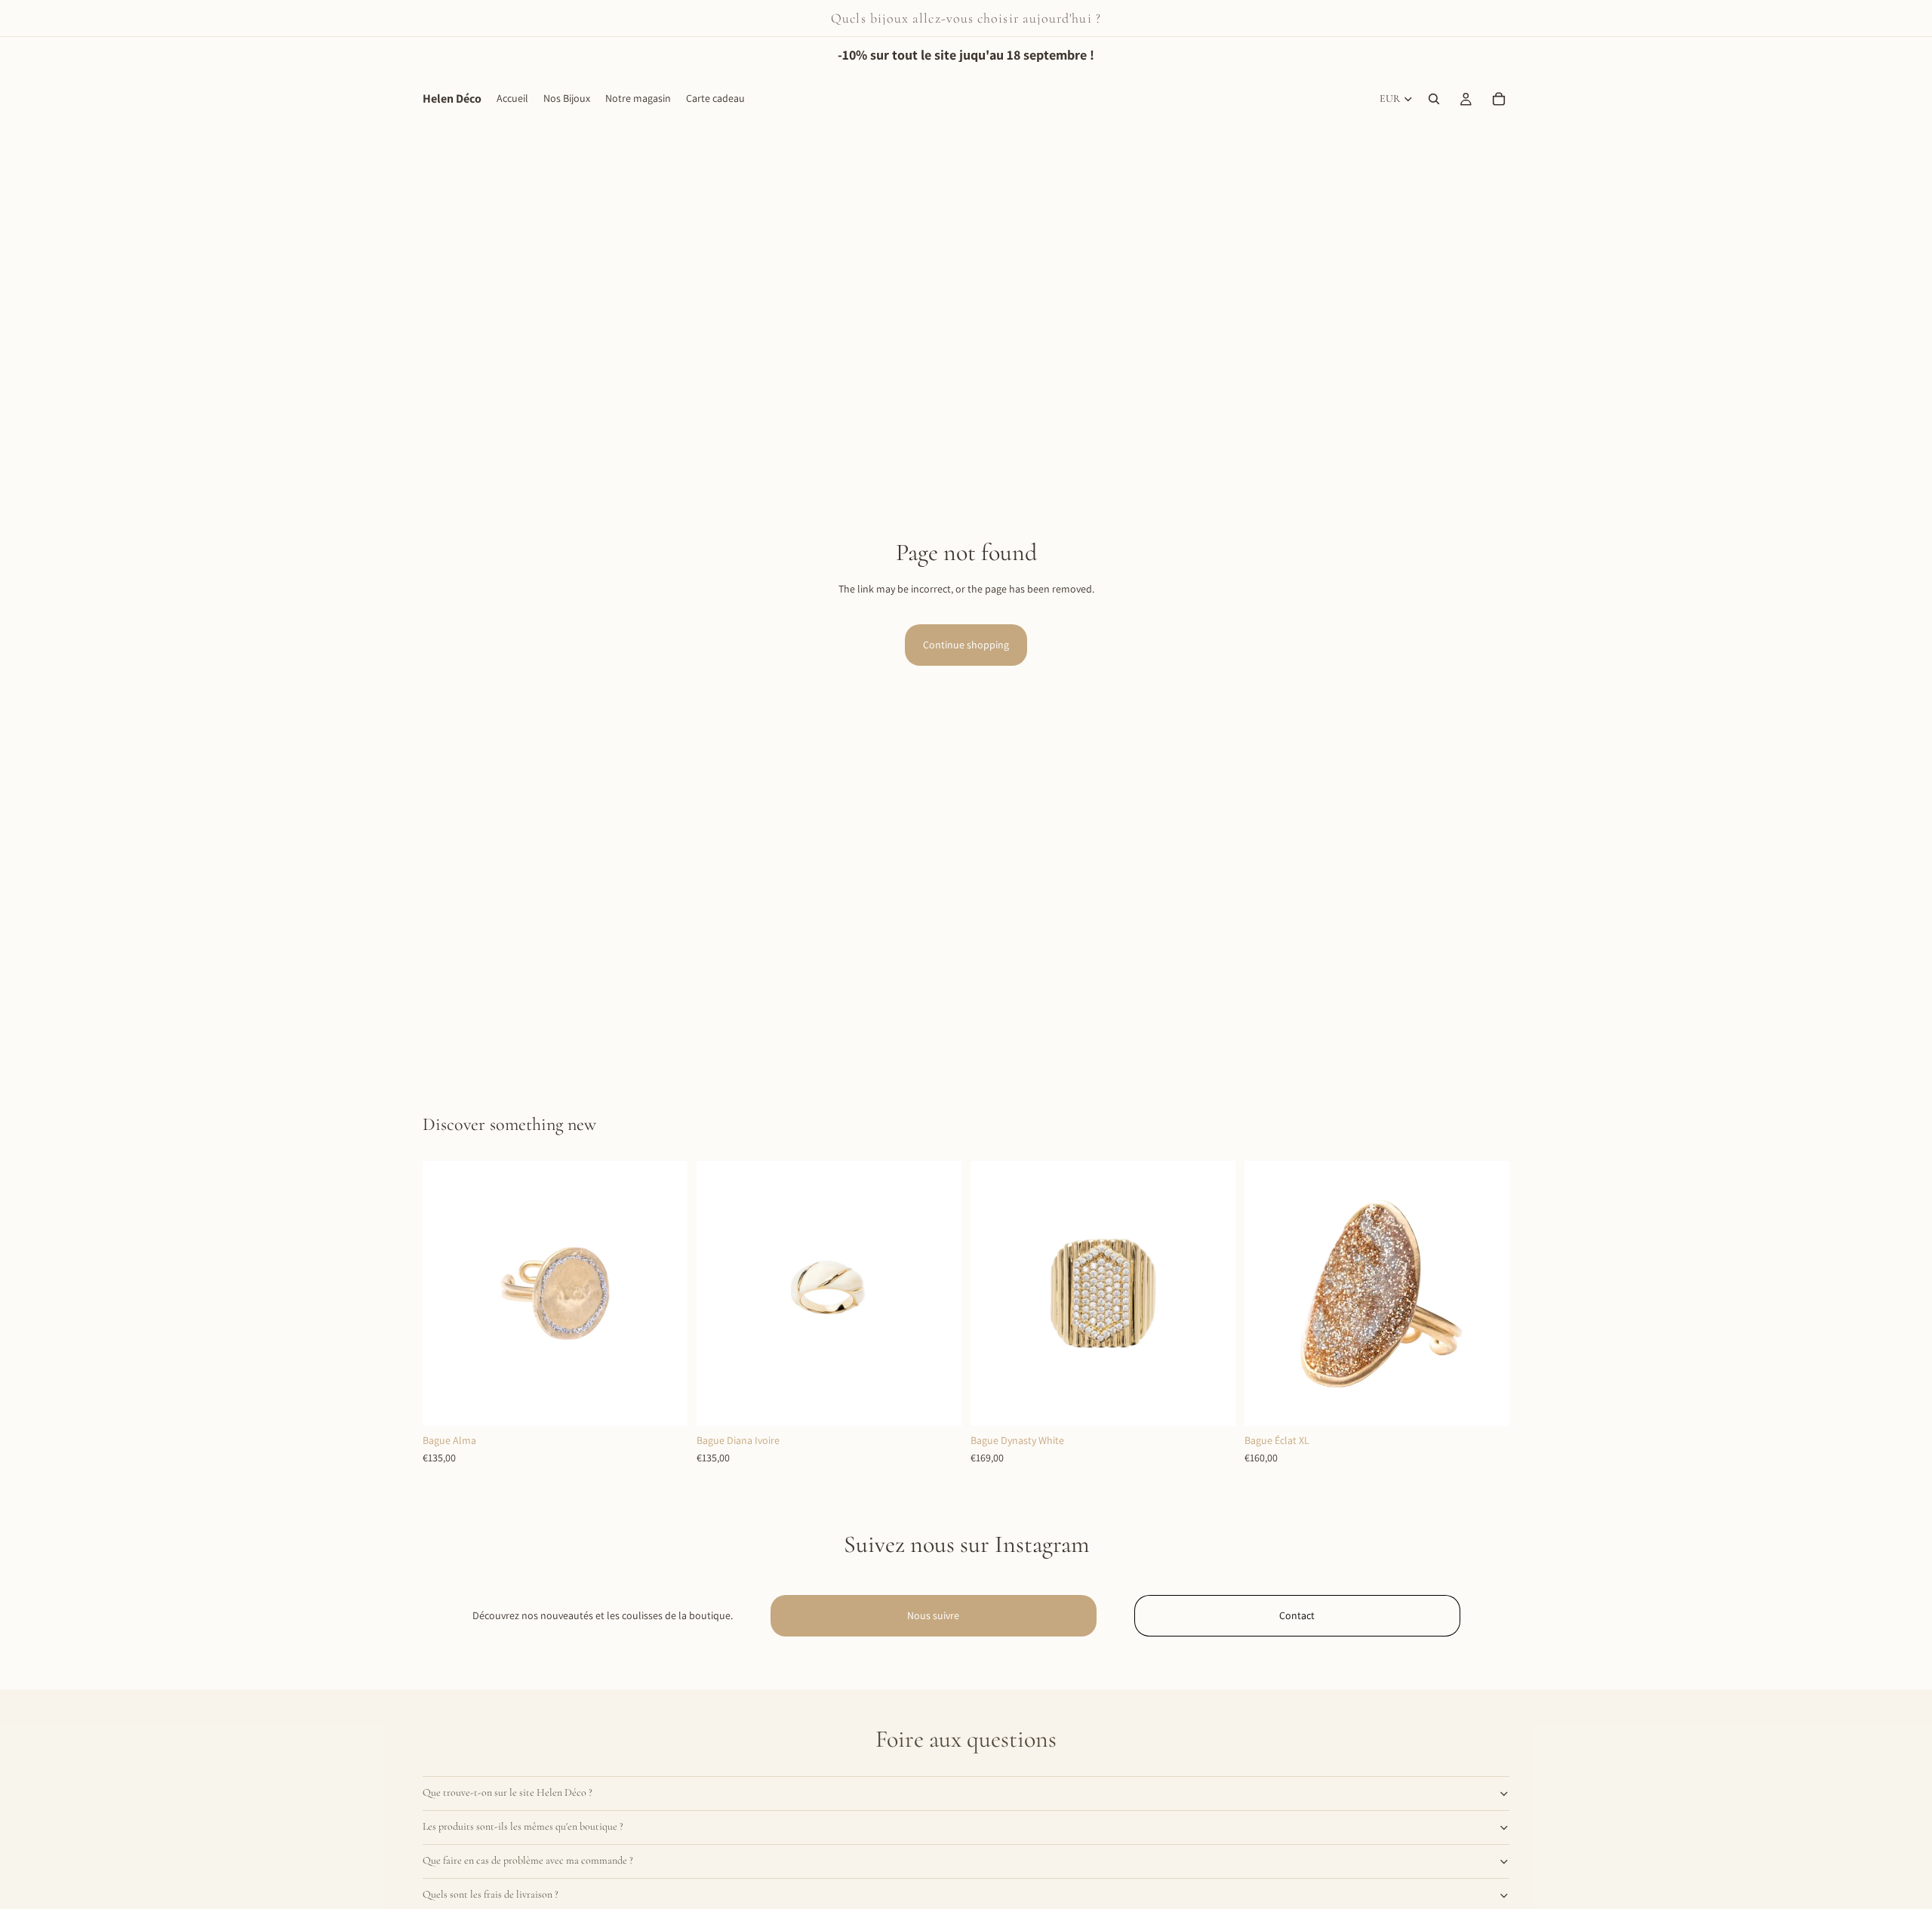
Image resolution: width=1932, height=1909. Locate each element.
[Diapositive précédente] (445, 1293)
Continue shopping (966, 645)
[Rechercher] (1434, 99)
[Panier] (1499, 99)
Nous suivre (933, 1615)
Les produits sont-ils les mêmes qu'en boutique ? (523, 1826)
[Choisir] (938, 1402)
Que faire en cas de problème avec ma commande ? (528, 1860)
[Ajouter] (664, 1402)
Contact (1297, 1615)
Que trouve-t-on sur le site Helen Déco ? (508, 1792)
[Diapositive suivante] (665, 1293)
